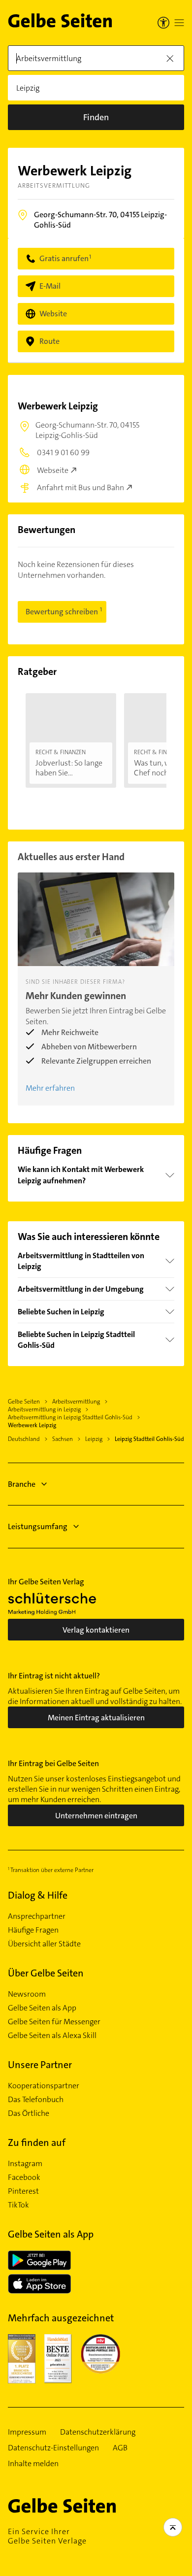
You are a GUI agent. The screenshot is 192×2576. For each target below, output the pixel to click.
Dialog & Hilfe (38, 1895)
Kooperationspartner (44, 2086)
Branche (22, 1484)
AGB (120, 2448)
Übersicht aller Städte (44, 1944)
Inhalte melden (33, 2464)
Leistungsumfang (38, 1526)
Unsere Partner (40, 2065)
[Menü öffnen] (179, 23)
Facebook (24, 2177)
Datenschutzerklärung (98, 2432)
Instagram (25, 2164)
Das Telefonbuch (36, 2100)
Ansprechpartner (37, 1916)
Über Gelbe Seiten (46, 1973)
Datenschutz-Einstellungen (53, 2448)
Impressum (27, 2432)
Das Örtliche (29, 2113)
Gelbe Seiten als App (42, 2008)
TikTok (18, 2205)
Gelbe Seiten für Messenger (54, 2022)
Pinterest (23, 2191)
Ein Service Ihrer (47, 2536)
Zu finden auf (37, 2142)
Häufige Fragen (33, 1930)
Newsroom (27, 1994)
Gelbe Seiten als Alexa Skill (52, 2036)
